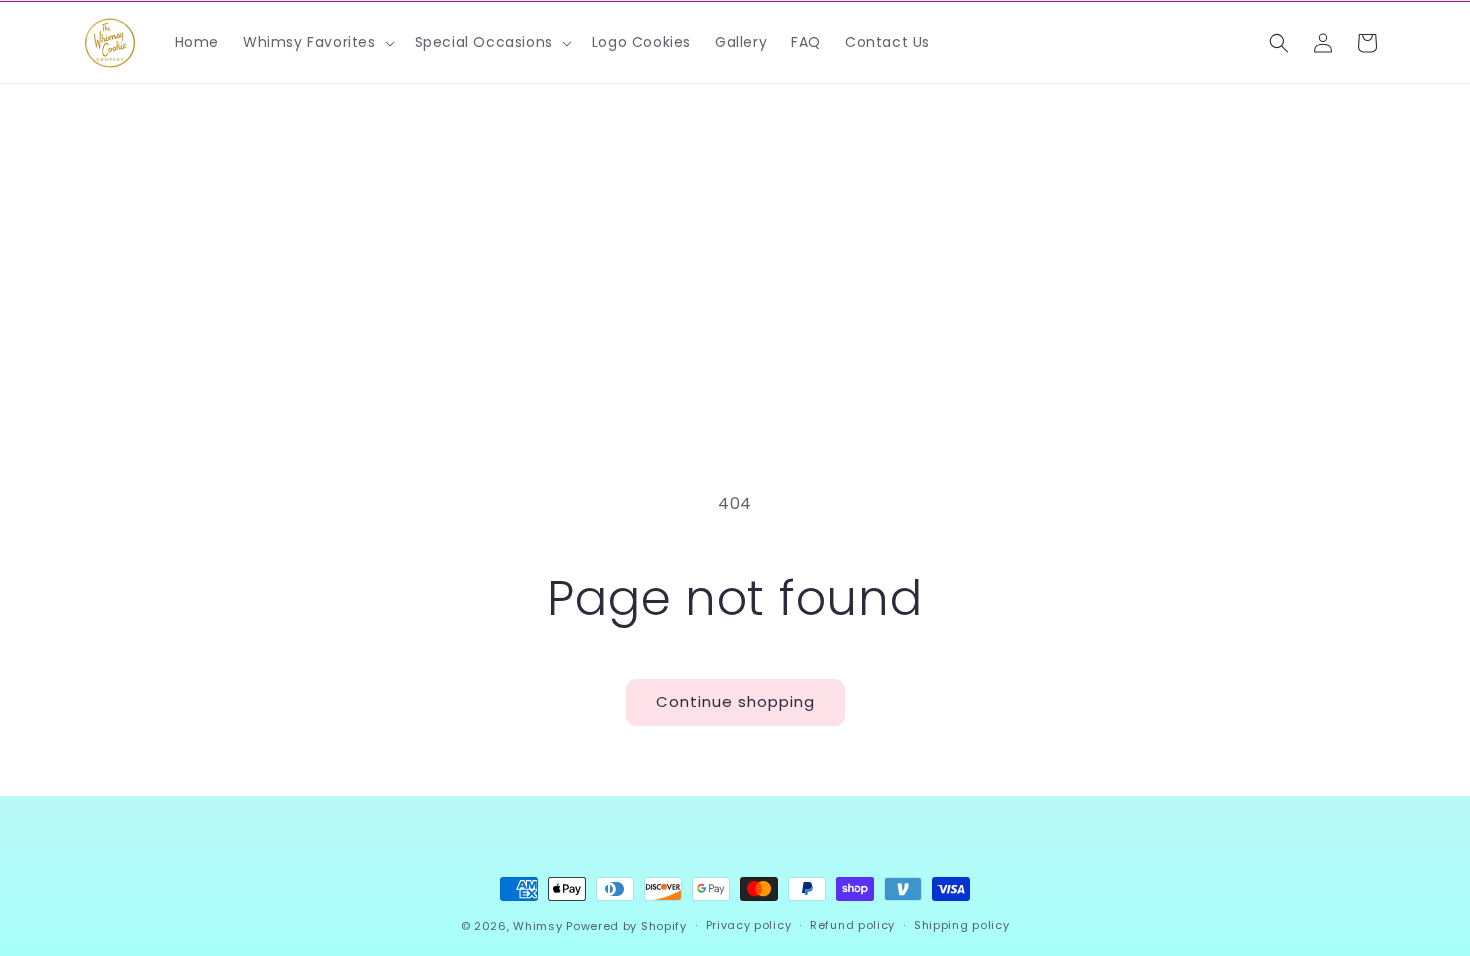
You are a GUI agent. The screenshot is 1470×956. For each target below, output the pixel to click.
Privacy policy (749, 925)
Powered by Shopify (626, 926)
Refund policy (852, 925)
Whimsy (537, 926)
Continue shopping (735, 701)
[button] (317, 42)
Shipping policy (962, 925)
